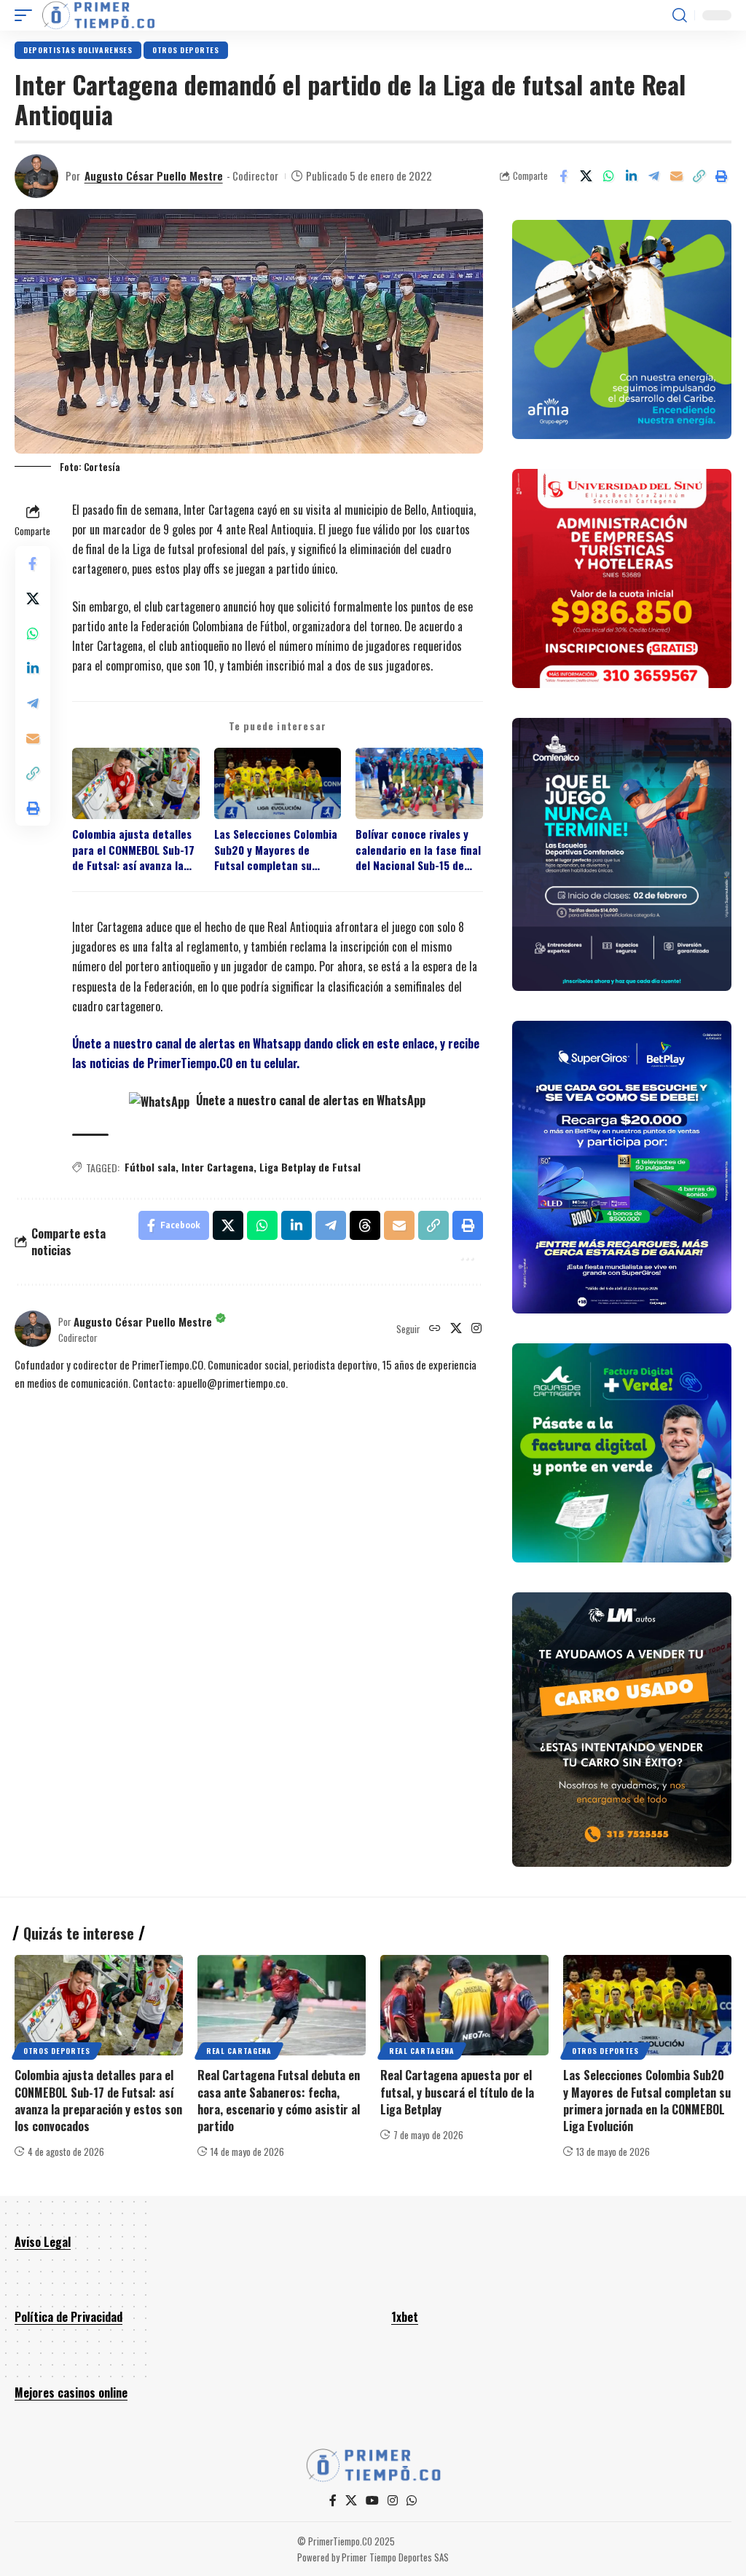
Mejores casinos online (71, 2393)
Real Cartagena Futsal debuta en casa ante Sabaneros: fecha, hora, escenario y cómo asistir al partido (279, 2101)
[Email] (676, 176)
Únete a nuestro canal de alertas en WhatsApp (309, 1100)
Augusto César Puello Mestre (154, 175)
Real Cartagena (239, 2051)
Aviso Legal (43, 2242)
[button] (27, 15)
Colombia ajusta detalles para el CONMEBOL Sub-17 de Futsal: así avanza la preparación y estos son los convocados (133, 850)
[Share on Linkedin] (631, 176)
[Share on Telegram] (653, 176)
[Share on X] (586, 176)
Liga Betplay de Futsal (310, 1167)
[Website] (435, 1329)
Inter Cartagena (217, 1167)
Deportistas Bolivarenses (78, 50)
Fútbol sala (150, 1167)
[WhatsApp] (412, 2501)
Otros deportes (186, 50)
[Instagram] (476, 1329)
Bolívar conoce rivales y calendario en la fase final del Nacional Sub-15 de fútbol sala (418, 850)
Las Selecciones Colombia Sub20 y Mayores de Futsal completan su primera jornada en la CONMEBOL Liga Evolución (276, 850)
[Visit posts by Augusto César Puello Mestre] (36, 176)
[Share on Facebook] (563, 176)
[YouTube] (372, 2501)
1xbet (405, 2317)
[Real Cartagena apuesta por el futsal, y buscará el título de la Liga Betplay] (464, 2006)
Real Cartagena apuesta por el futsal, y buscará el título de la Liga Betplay (457, 2092)
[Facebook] (333, 2501)
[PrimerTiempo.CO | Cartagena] (98, 15)
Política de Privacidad (68, 2317)
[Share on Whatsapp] (608, 176)
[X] (456, 1329)
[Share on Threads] (365, 1225)
